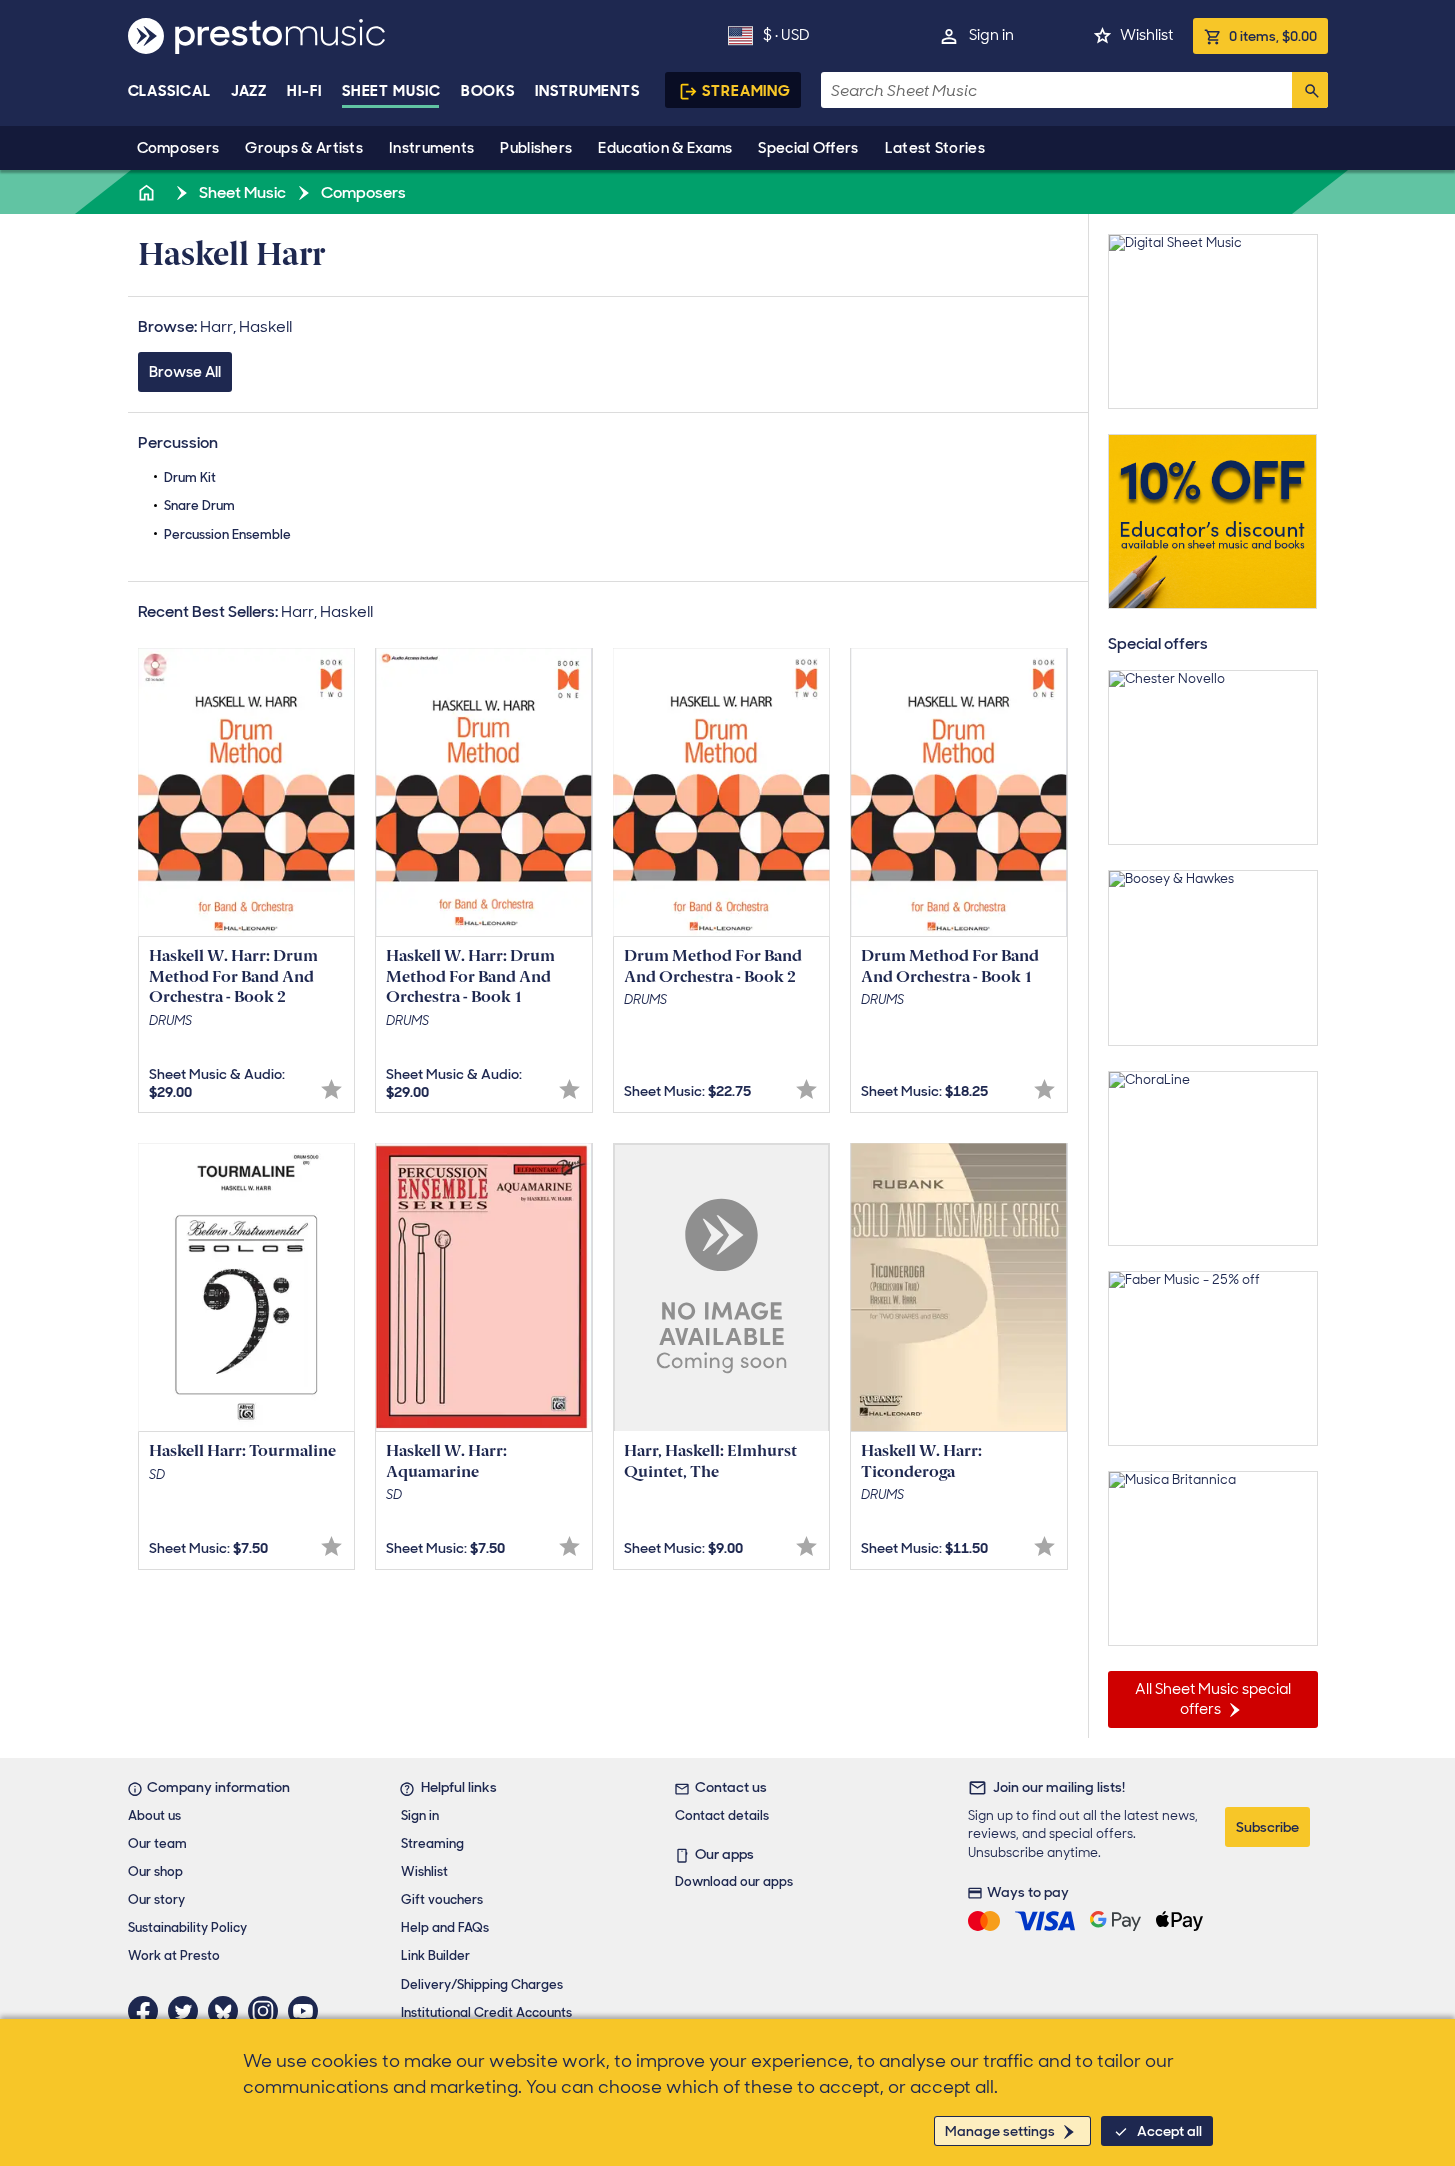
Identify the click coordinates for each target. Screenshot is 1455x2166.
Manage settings (1000, 2131)
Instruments (431, 148)
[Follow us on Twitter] (188, 2011)
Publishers (536, 148)
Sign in (991, 35)
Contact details (722, 1815)
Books (488, 91)
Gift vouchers (442, 1899)
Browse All (185, 372)
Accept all (1169, 2131)
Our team (157, 1843)
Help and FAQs (445, 1927)
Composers (178, 148)
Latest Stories (935, 148)
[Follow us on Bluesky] (228, 2011)
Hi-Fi (304, 91)
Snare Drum (199, 505)
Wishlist (1146, 35)
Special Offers (808, 148)
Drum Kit (190, 477)
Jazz (249, 91)
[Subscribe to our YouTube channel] (308, 2011)
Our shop (155, 1871)
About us (154, 1815)
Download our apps (734, 1881)
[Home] (149, 192)
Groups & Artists (304, 148)
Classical (169, 91)
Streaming (746, 91)
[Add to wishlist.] (331, 1089)
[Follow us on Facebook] (148, 2011)
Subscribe (1267, 1827)
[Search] (1310, 90)
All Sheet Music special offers (1213, 1699)
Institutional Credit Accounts (486, 2012)
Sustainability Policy (187, 1927)
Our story (156, 1899)
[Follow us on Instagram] (268, 2011)
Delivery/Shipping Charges (482, 1984)
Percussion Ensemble (227, 534)
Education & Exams (665, 148)
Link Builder (435, 1955)
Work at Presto (174, 1955)
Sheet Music (391, 91)
